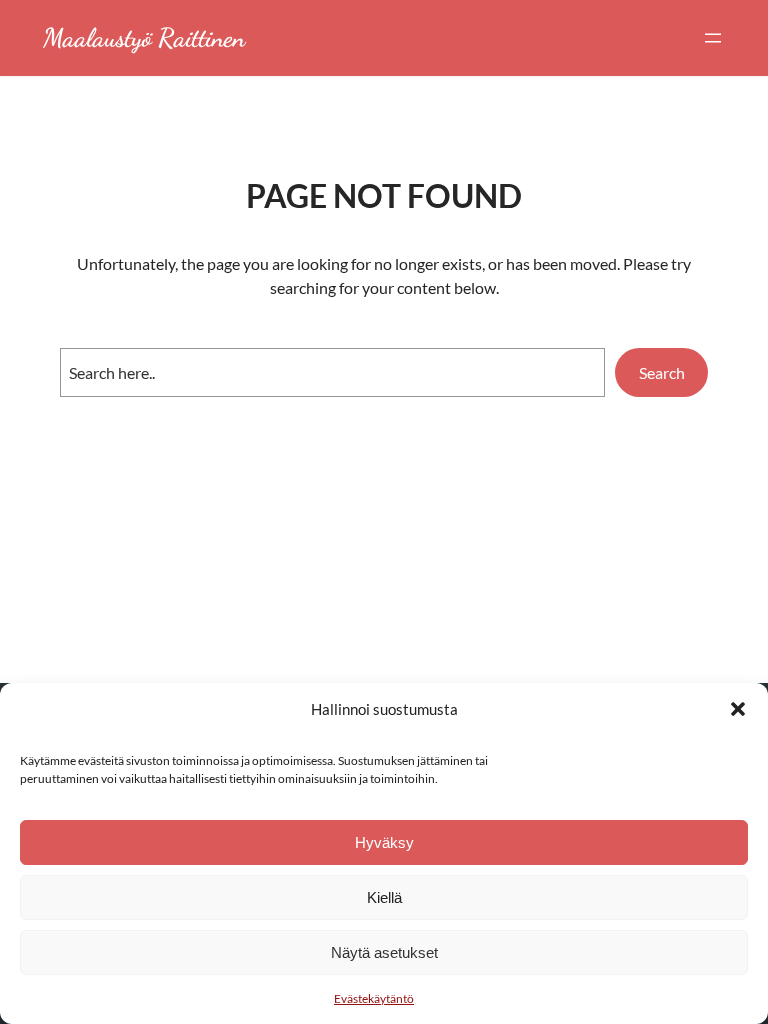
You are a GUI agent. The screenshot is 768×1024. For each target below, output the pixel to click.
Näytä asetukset (384, 952)
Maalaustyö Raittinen (144, 37)
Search (662, 372)
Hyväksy (384, 842)
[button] (738, 709)
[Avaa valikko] (713, 38)
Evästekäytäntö (374, 998)
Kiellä (384, 897)
